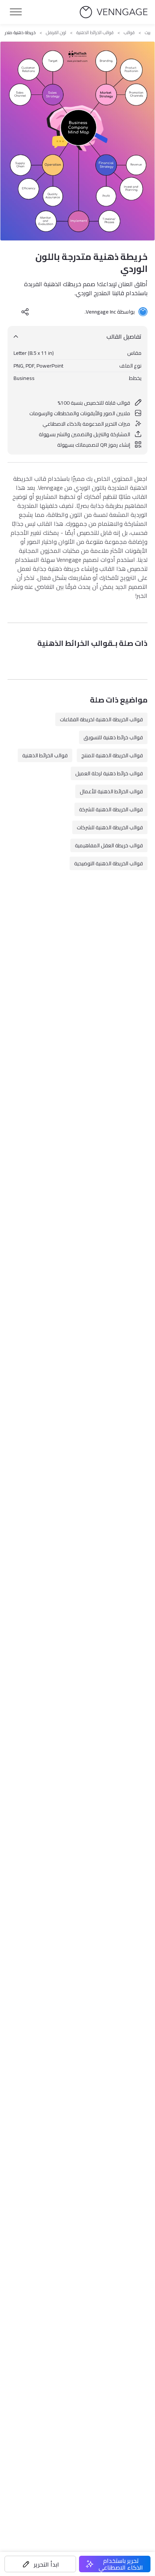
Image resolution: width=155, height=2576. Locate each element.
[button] (40, 2564)
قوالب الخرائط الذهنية (95, 33)
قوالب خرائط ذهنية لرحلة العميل (109, 773)
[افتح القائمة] (16, 12)
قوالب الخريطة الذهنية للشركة (111, 809)
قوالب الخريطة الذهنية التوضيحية (109, 863)
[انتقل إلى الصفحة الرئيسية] (114, 12)
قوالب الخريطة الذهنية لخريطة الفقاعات (101, 719)
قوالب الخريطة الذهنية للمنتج (112, 755)
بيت (148, 33)
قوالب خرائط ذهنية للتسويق (113, 737)
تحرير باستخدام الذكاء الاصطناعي (121, 2564)
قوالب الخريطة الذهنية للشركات (110, 827)
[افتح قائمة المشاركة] (25, 312)
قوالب (129, 33)
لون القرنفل (56, 33)
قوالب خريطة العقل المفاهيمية (109, 845)
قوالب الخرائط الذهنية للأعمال (111, 791)
